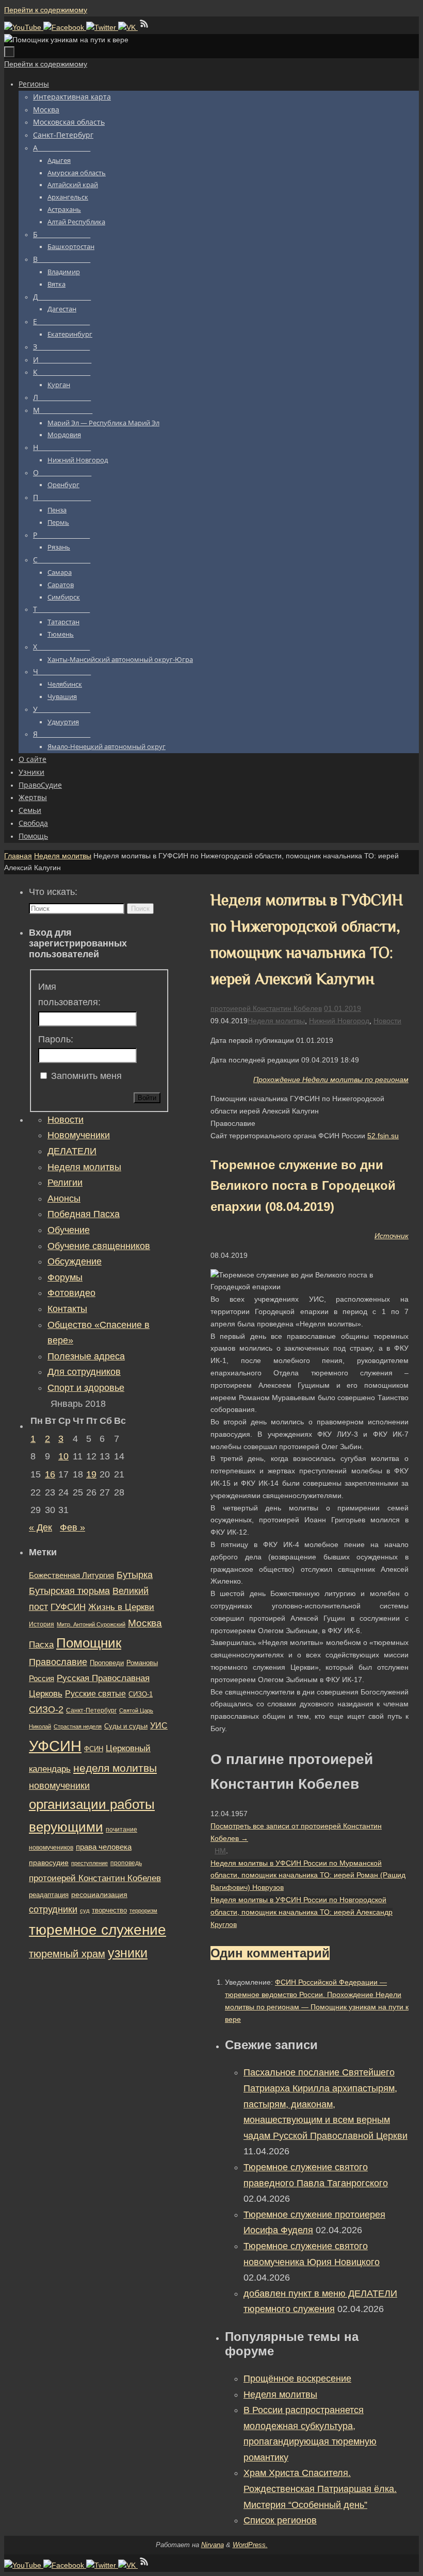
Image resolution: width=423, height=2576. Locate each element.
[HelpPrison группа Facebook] (65, 27)
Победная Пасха (84, 1214)
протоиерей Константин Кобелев (266, 1008)
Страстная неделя (78, 1726)
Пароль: (56, 1039)
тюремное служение (97, 1930)
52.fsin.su (383, 1136)
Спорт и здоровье (86, 1388)
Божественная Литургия (71, 1575)
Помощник (89, 1643)
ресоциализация (99, 1894)
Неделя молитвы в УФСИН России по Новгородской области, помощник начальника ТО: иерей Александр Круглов (302, 1912)
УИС (159, 1726)
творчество (109, 1910)
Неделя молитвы (63, 856)
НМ (220, 1851)
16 (50, 1474)
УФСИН (55, 1746)
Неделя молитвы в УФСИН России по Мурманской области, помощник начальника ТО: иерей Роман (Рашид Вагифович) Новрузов (308, 1875)
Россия (42, 1678)
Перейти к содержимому (46, 10)
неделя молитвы (115, 1768)
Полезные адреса (86, 1356)
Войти (147, 1098)
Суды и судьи (126, 1726)
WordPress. (250, 2545)
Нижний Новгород (339, 1021)
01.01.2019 (343, 1008)
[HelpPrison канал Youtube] (24, 27)
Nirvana (213, 2545)
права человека (104, 1847)
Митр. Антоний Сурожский (91, 1624)
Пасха (41, 1645)
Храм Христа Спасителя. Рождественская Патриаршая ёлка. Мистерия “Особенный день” (320, 2489)
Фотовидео (71, 1293)
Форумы (65, 1277)
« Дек (40, 1527)
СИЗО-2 (46, 1709)
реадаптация (49, 1895)
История (42, 1624)
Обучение (69, 1230)
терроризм (143, 1910)
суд (85, 1910)
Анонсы (64, 1199)
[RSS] (144, 27)
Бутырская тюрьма (69, 1591)
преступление (90, 1863)
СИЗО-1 (141, 1694)
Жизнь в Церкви (121, 1607)
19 (91, 1474)
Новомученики (79, 1135)
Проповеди (107, 1663)
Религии (65, 1183)
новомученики (59, 1785)
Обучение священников (99, 1246)
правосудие (49, 1863)
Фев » (72, 1527)
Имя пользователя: (69, 995)
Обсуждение (75, 1261)
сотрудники (53, 1909)
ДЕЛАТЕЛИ (72, 1151)
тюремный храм (67, 1954)
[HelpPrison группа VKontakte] (128, 27)
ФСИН (94, 1749)
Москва (145, 1623)
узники (128, 1953)
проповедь (126, 1863)
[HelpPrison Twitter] (102, 27)
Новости (387, 1021)
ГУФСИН (68, 1607)
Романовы (142, 1663)
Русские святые (95, 1694)
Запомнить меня (86, 1076)
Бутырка (135, 1575)
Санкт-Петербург (91, 1710)
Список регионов (280, 2520)
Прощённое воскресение (297, 2379)
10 (63, 1456)
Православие (58, 1662)
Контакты (67, 1309)
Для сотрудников (84, 1372)
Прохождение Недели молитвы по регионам (331, 1079)
